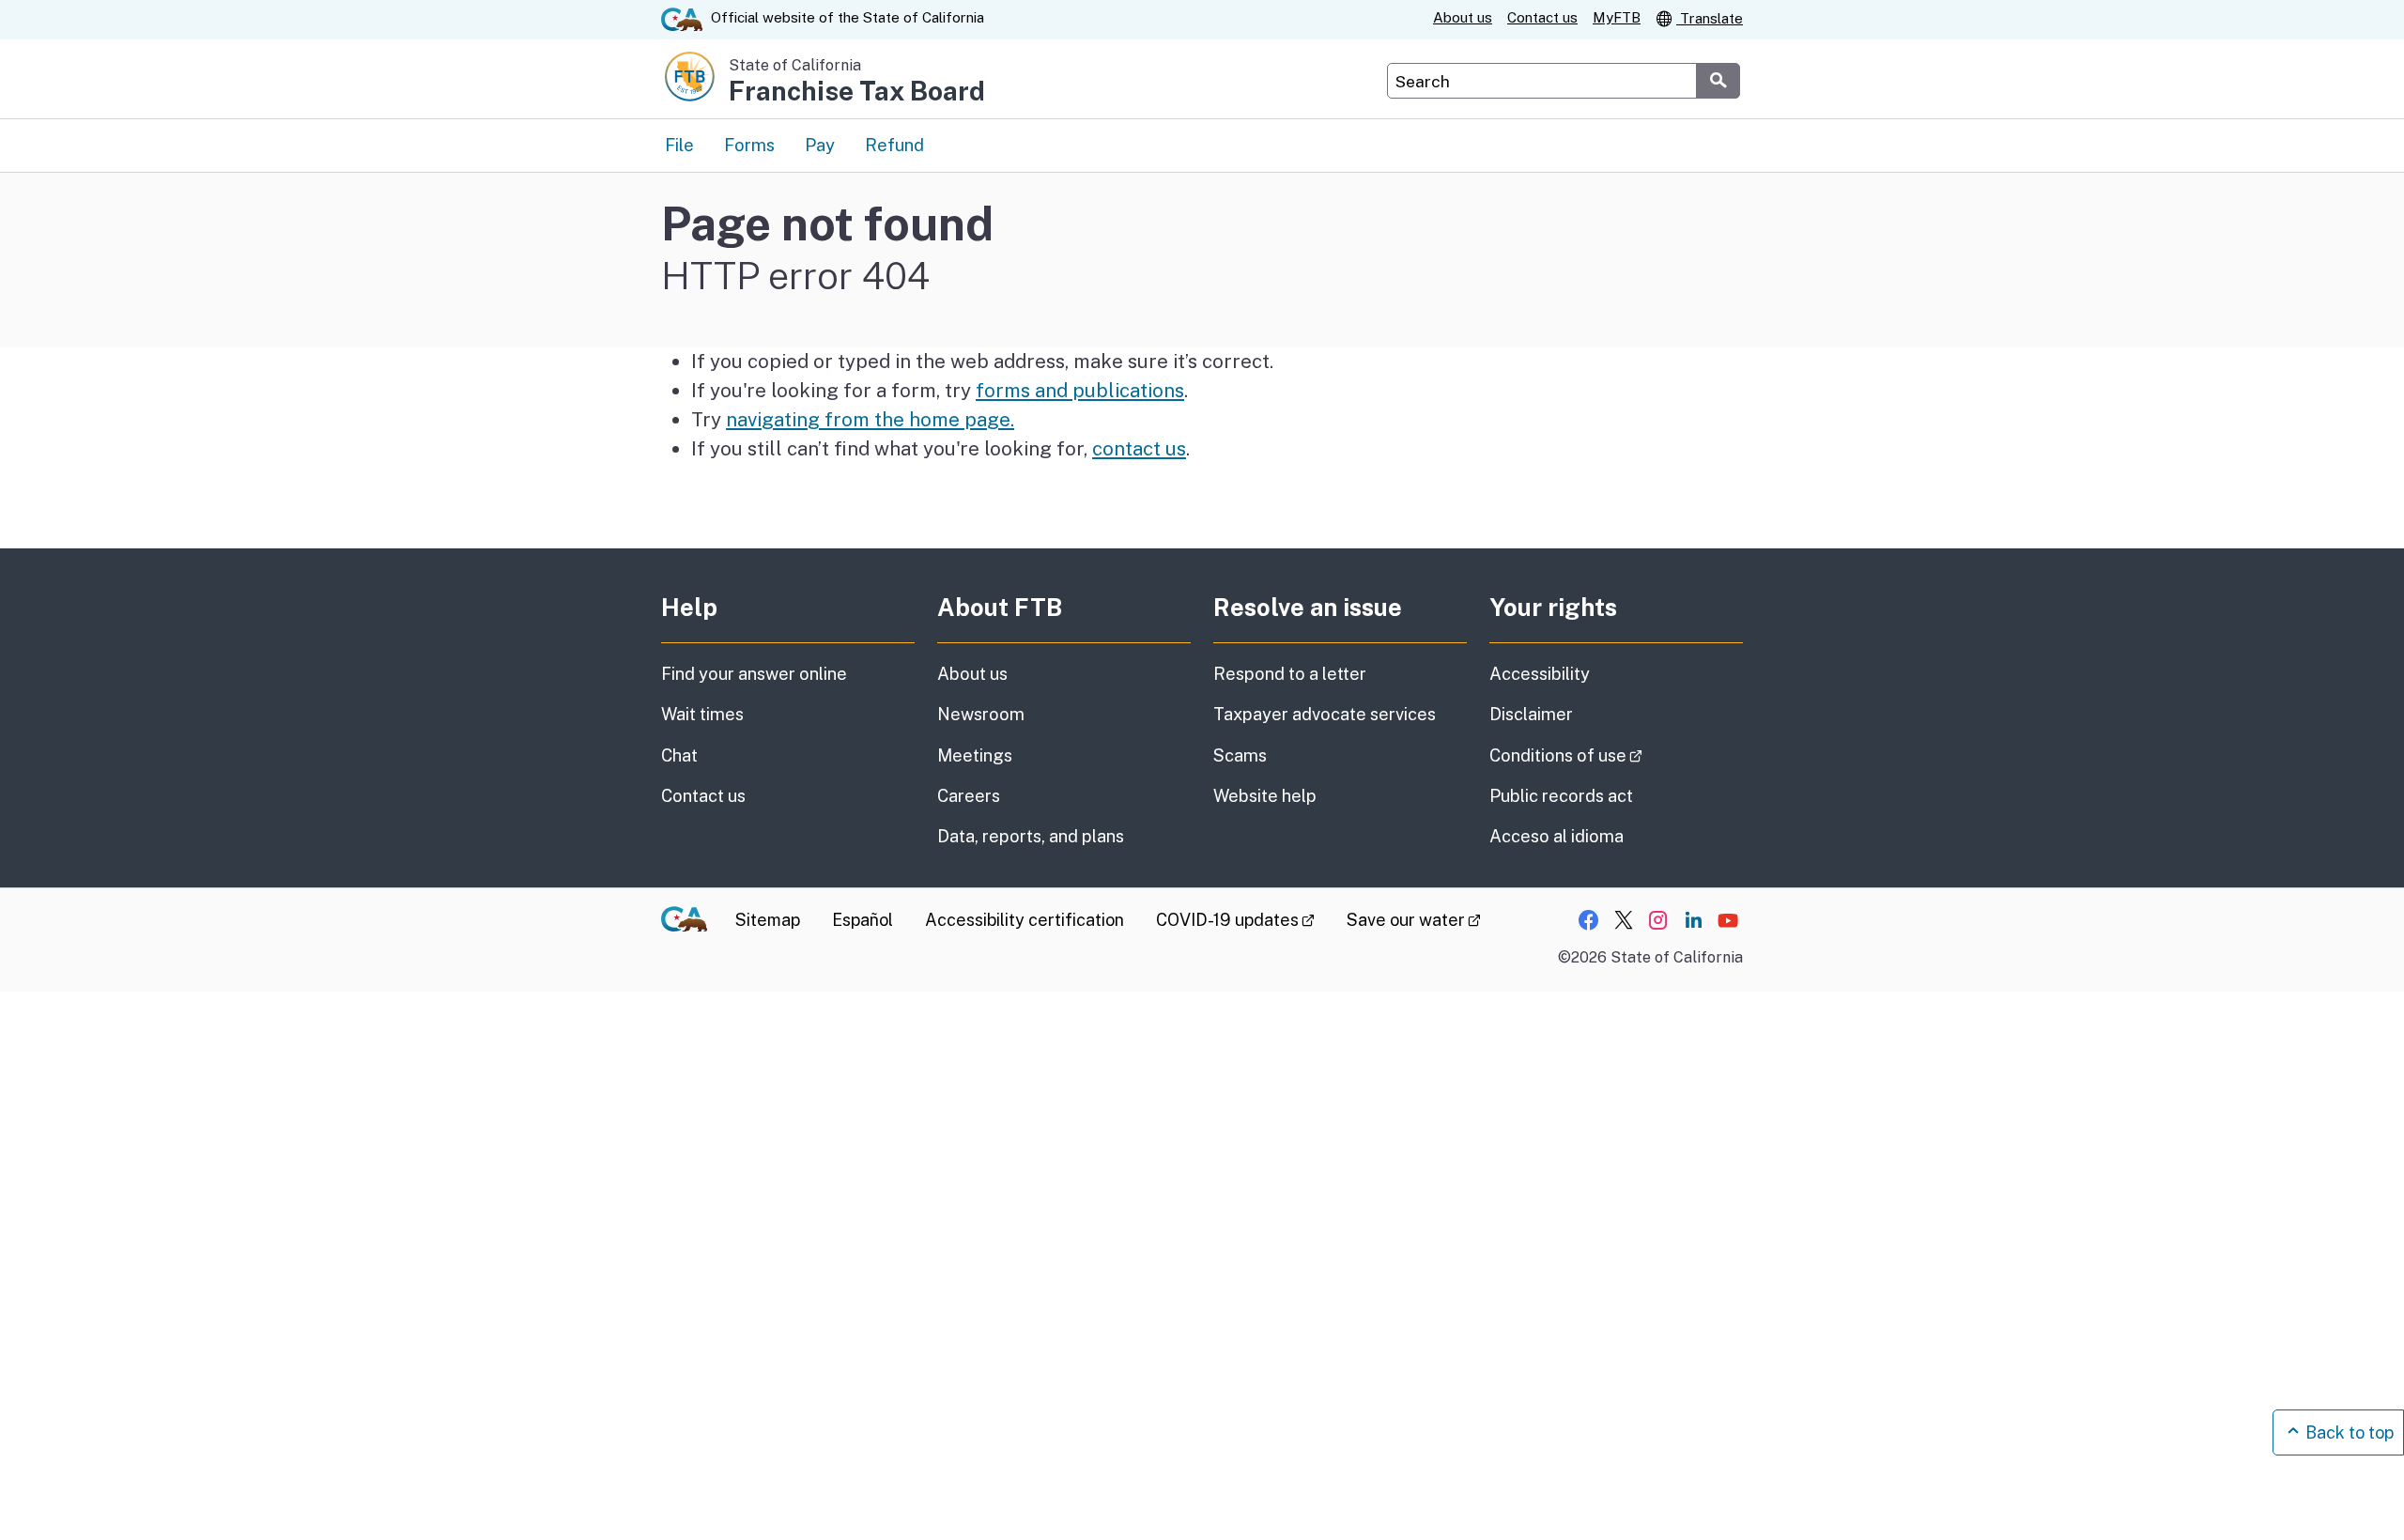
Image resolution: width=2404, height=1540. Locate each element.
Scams (1240, 755)
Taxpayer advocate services (1325, 714)
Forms (749, 145)
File (679, 145)
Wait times (702, 714)
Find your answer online (754, 674)
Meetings (975, 755)
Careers (969, 796)
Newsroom (981, 714)
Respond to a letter (1290, 674)
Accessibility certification (1025, 920)
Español (863, 920)
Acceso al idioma (1556, 836)
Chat (679, 755)
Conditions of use (1616, 755)
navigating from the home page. (870, 419)
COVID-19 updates (1235, 920)
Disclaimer (1531, 714)
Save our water (1414, 920)
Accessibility (1540, 674)
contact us (1139, 448)
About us (1463, 17)
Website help (1265, 796)
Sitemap (768, 920)
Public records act (1561, 796)
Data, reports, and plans (1031, 836)
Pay (820, 145)
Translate (1710, 18)
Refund (894, 145)
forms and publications (1080, 390)
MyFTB (1617, 17)
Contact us (1542, 17)
